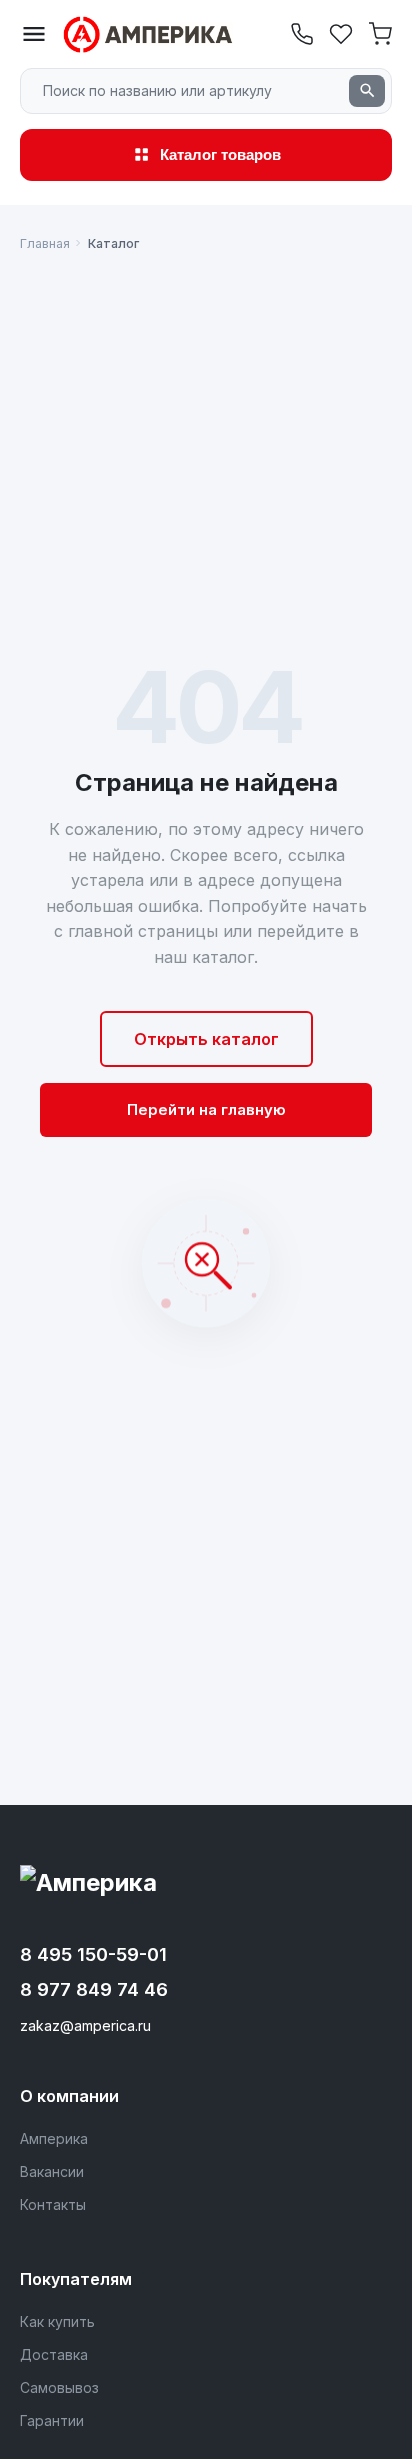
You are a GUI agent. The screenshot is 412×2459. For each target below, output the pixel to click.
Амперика (54, 2138)
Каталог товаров (220, 154)
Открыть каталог (206, 1039)
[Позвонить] (302, 34)
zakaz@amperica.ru (85, 2025)
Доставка (54, 2354)
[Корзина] (380, 36)
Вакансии (52, 2171)
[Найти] (367, 91)
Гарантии (52, 2420)
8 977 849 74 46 (94, 1989)
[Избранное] (341, 36)
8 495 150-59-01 (93, 1954)
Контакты (53, 2204)
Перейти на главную (206, 1109)
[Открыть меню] (34, 34)
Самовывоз (59, 2387)
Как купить (57, 2321)
